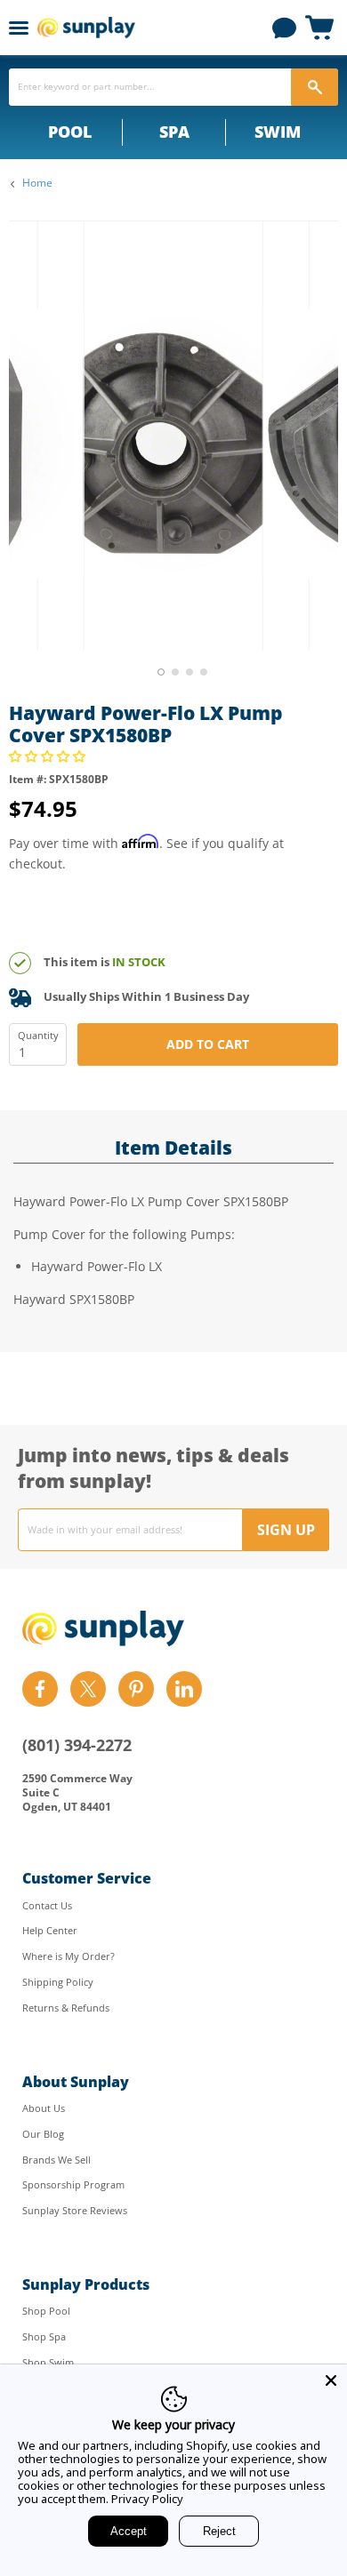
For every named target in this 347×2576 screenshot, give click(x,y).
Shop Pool (46, 2311)
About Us (44, 2108)
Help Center (50, 1930)
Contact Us (47, 1905)
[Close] (331, 2380)
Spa (174, 132)
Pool (70, 132)
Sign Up (286, 1530)
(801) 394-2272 (77, 1745)
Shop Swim (48, 2362)
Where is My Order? (69, 1956)
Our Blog (43, 2134)
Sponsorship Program (73, 2184)
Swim (278, 132)
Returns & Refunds (66, 2008)
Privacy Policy (147, 2499)
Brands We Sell (56, 2160)
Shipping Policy (58, 1982)
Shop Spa (44, 2336)
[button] (49, 756)
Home (37, 183)
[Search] (315, 87)
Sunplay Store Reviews (75, 2210)
